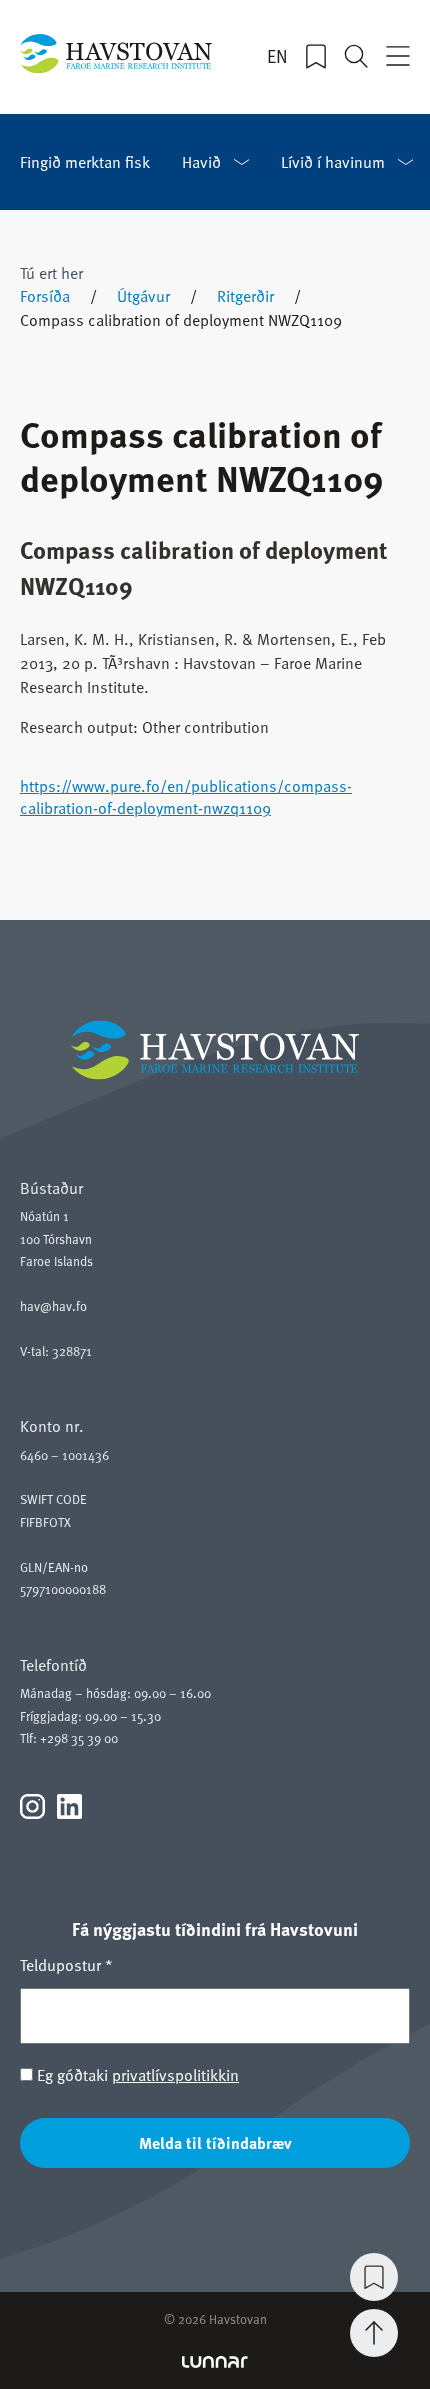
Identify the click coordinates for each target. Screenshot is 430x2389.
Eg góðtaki (136, 2075)
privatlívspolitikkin (175, 2075)
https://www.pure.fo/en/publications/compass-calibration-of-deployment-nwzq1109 (186, 797)
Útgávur (143, 296)
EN (277, 56)
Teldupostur (66, 1965)
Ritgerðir (245, 296)
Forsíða (45, 296)
